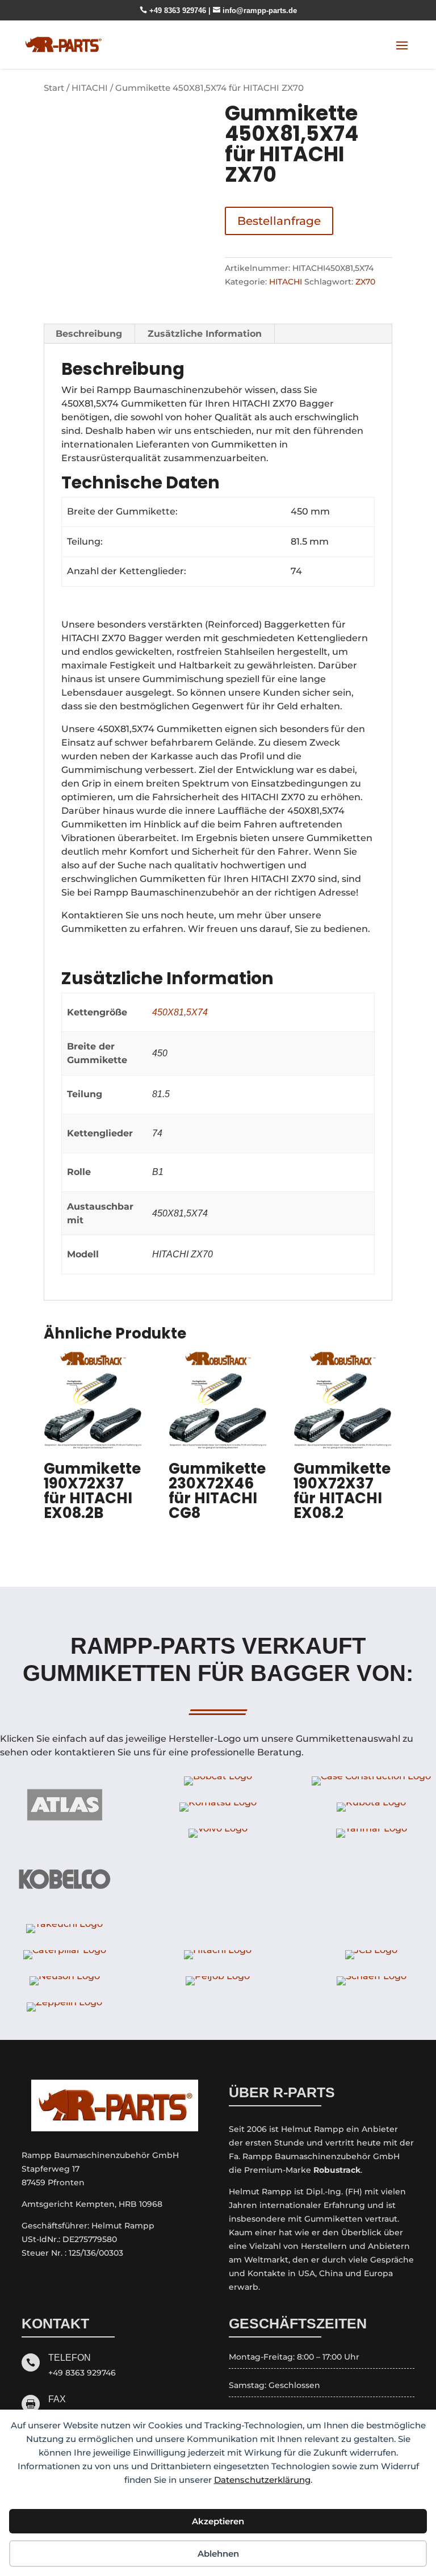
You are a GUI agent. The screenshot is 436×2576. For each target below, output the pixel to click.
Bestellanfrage (279, 221)
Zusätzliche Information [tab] (205, 334)
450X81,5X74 (180, 1012)
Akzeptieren (218, 2521)
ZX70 (365, 282)
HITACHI (90, 88)
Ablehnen (218, 2554)
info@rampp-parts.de (255, 11)
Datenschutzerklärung (262, 2480)
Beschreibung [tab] (89, 334)
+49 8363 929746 (174, 11)
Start (54, 88)
